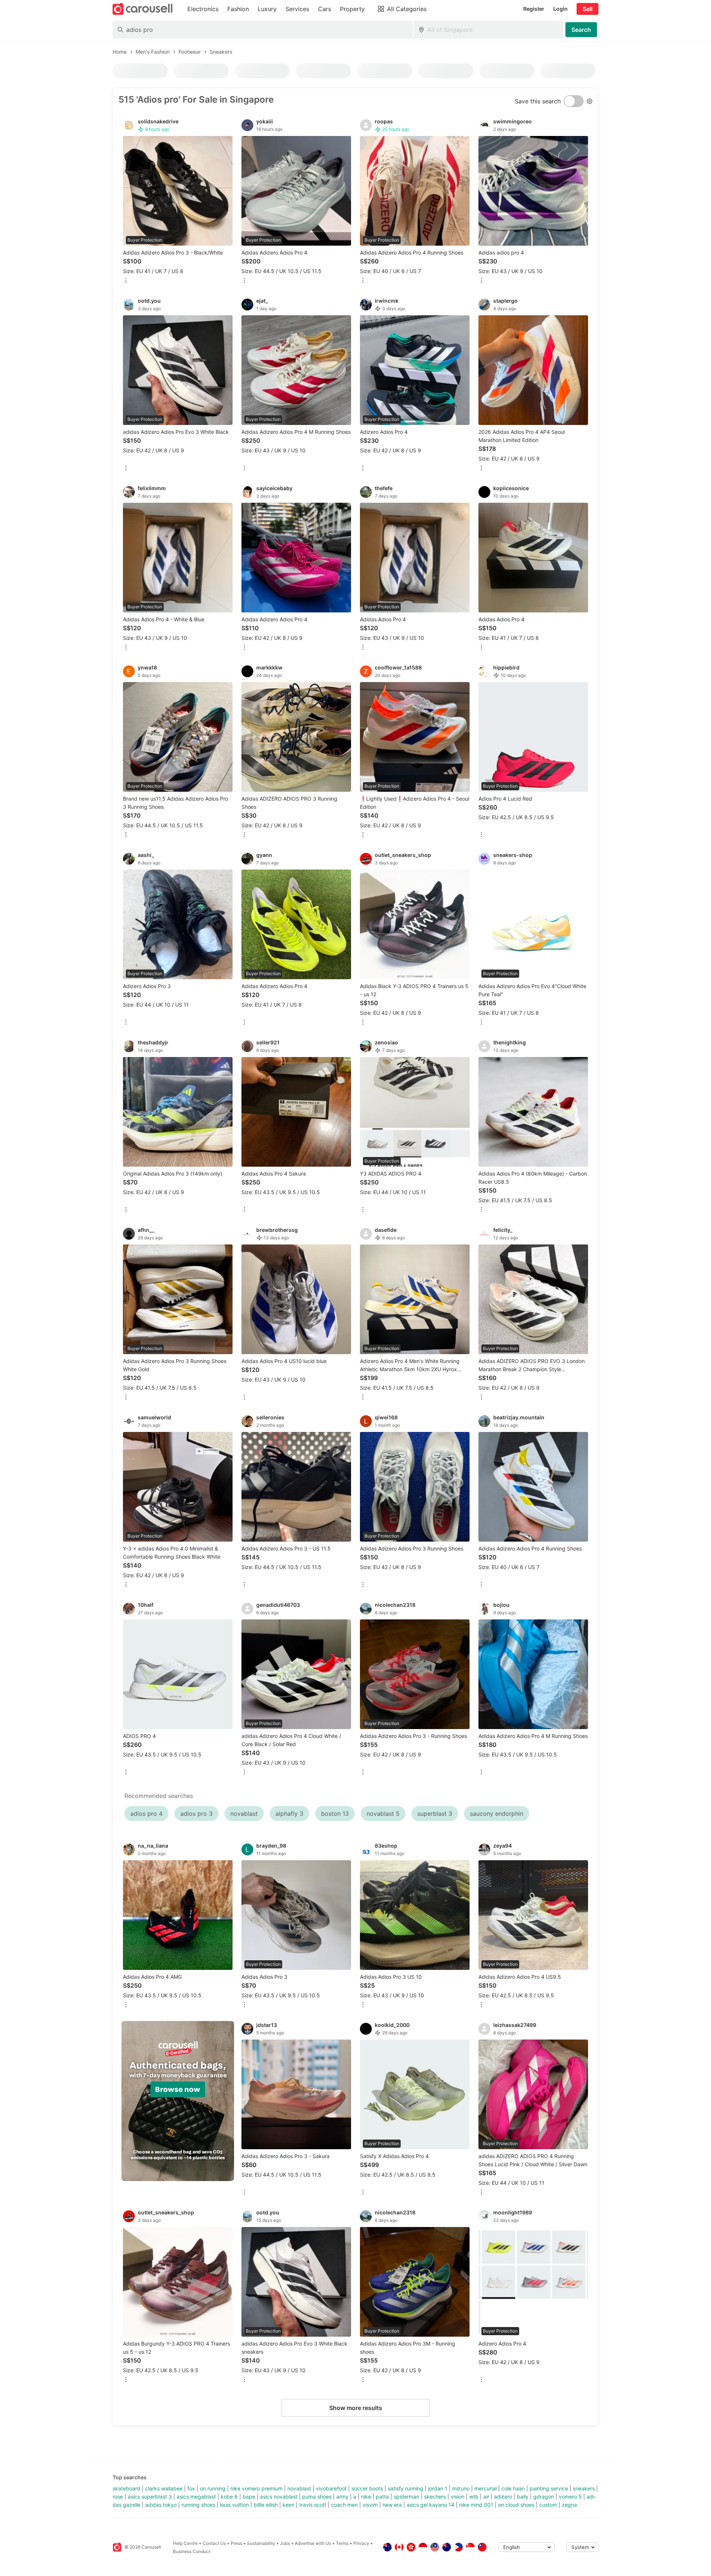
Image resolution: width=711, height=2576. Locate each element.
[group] (178, 2101)
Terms (342, 2543)
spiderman (406, 2497)
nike (366, 2497)
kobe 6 (229, 2497)
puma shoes (317, 2497)
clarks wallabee (164, 2488)
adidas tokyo (161, 2505)
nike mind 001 (476, 2505)
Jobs (285, 2543)
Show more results (356, 2408)
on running (213, 2488)
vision (458, 2497)
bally (523, 2497)
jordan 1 (438, 2488)
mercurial (485, 2488)
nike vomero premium (256, 2488)
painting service (549, 2488)
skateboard (126, 2488)
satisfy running (405, 2488)
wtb (474, 2497)
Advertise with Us (313, 2543)
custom (548, 2505)
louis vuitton (234, 2505)
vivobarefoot (331, 2488)
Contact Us (214, 2543)
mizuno (461, 2488)
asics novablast (279, 2497)
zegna (569, 2505)
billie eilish (266, 2505)
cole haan (513, 2488)
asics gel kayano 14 (430, 2505)
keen (288, 2505)
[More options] (126, 281)
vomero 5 (570, 2497)
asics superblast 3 (150, 2497)
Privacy (361, 2543)
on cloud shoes (516, 2505)
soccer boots (367, 2488)
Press (236, 2543)
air (486, 2497)
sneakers (584, 2488)
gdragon (544, 2497)
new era (392, 2505)
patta (382, 2497)
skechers (435, 2497)
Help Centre (185, 2543)
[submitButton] (581, 30)
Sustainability (261, 2543)
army (342, 2497)
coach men (344, 2505)
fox (191, 2488)
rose (118, 2497)
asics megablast (196, 2497)
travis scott (313, 2505)
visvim (370, 2505)
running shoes (198, 2505)
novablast (299, 2488)
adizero (503, 2497)
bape (249, 2497)
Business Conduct (192, 2551)
